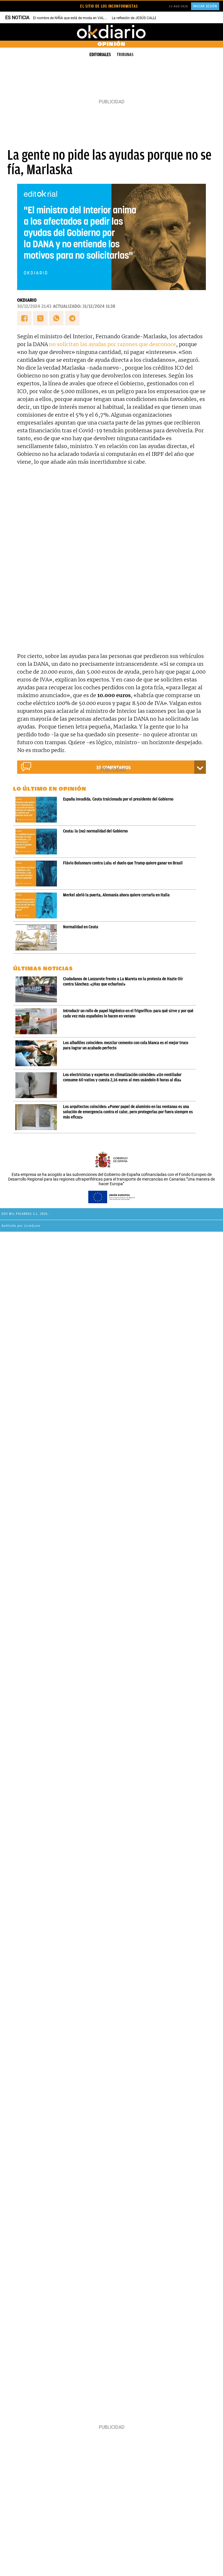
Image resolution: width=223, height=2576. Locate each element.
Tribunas (125, 55)
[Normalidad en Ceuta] (37, 937)
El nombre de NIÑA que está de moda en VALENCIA (74, 18)
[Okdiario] (111, 32)
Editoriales (100, 55)
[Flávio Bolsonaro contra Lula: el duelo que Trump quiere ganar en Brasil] (37, 874)
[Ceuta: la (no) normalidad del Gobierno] (37, 842)
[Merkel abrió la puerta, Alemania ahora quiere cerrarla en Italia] (37, 905)
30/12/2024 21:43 (34, 306)
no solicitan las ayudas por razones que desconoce (113, 344)
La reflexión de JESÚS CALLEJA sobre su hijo (147, 18)
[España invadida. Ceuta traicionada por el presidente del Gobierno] (37, 810)
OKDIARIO (27, 300)
